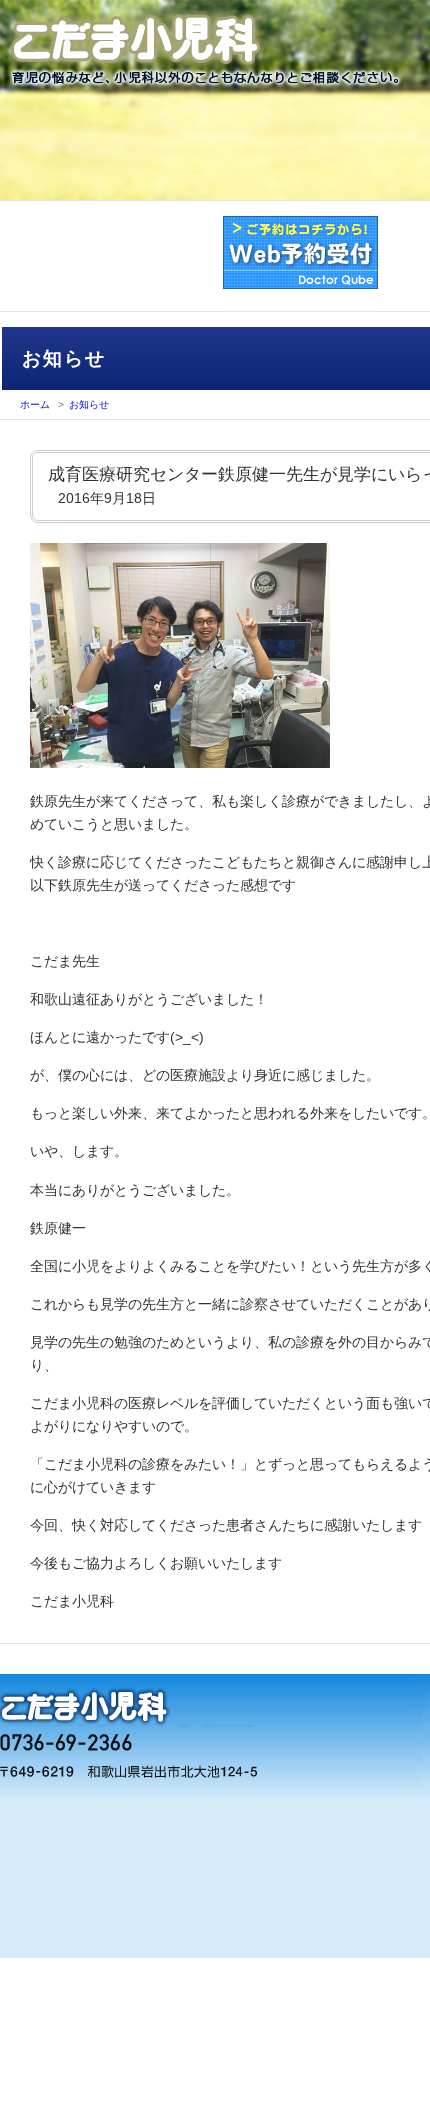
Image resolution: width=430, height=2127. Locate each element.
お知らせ (89, 404)
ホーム (35, 404)
